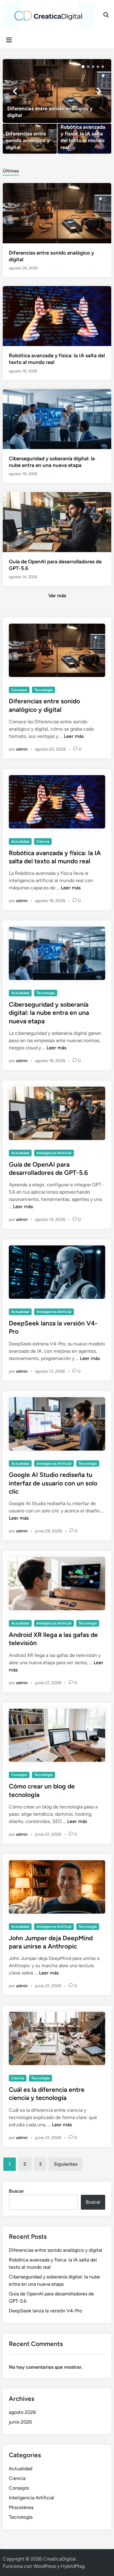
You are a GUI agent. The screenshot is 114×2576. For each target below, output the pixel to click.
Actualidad (20, 841)
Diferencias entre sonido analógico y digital (55, 2250)
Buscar (16, 2191)
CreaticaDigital (59, 2559)
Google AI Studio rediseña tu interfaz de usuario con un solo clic (53, 1483)
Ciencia (43, 841)
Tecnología (43, 690)
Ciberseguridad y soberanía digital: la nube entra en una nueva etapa (49, 1013)
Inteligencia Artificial (54, 1153)
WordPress (45, 2566)
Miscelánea (21, 2507)
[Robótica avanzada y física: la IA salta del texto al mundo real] (84, 139)
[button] (83, 67)
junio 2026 (20, 2422)
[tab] (11, 170)
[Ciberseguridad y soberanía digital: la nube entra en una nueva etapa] (57, 419)
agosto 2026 (22, 2412)
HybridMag (73, 2566)
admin (22, 749)
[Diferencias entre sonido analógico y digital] (57, 91)
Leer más (74, 736)
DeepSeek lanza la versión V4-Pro (45, 2311)
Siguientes (66, 2164)
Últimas (11, 171)
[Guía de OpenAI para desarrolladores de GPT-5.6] (57, 522)
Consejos (19, 690)
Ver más (57, 596)
